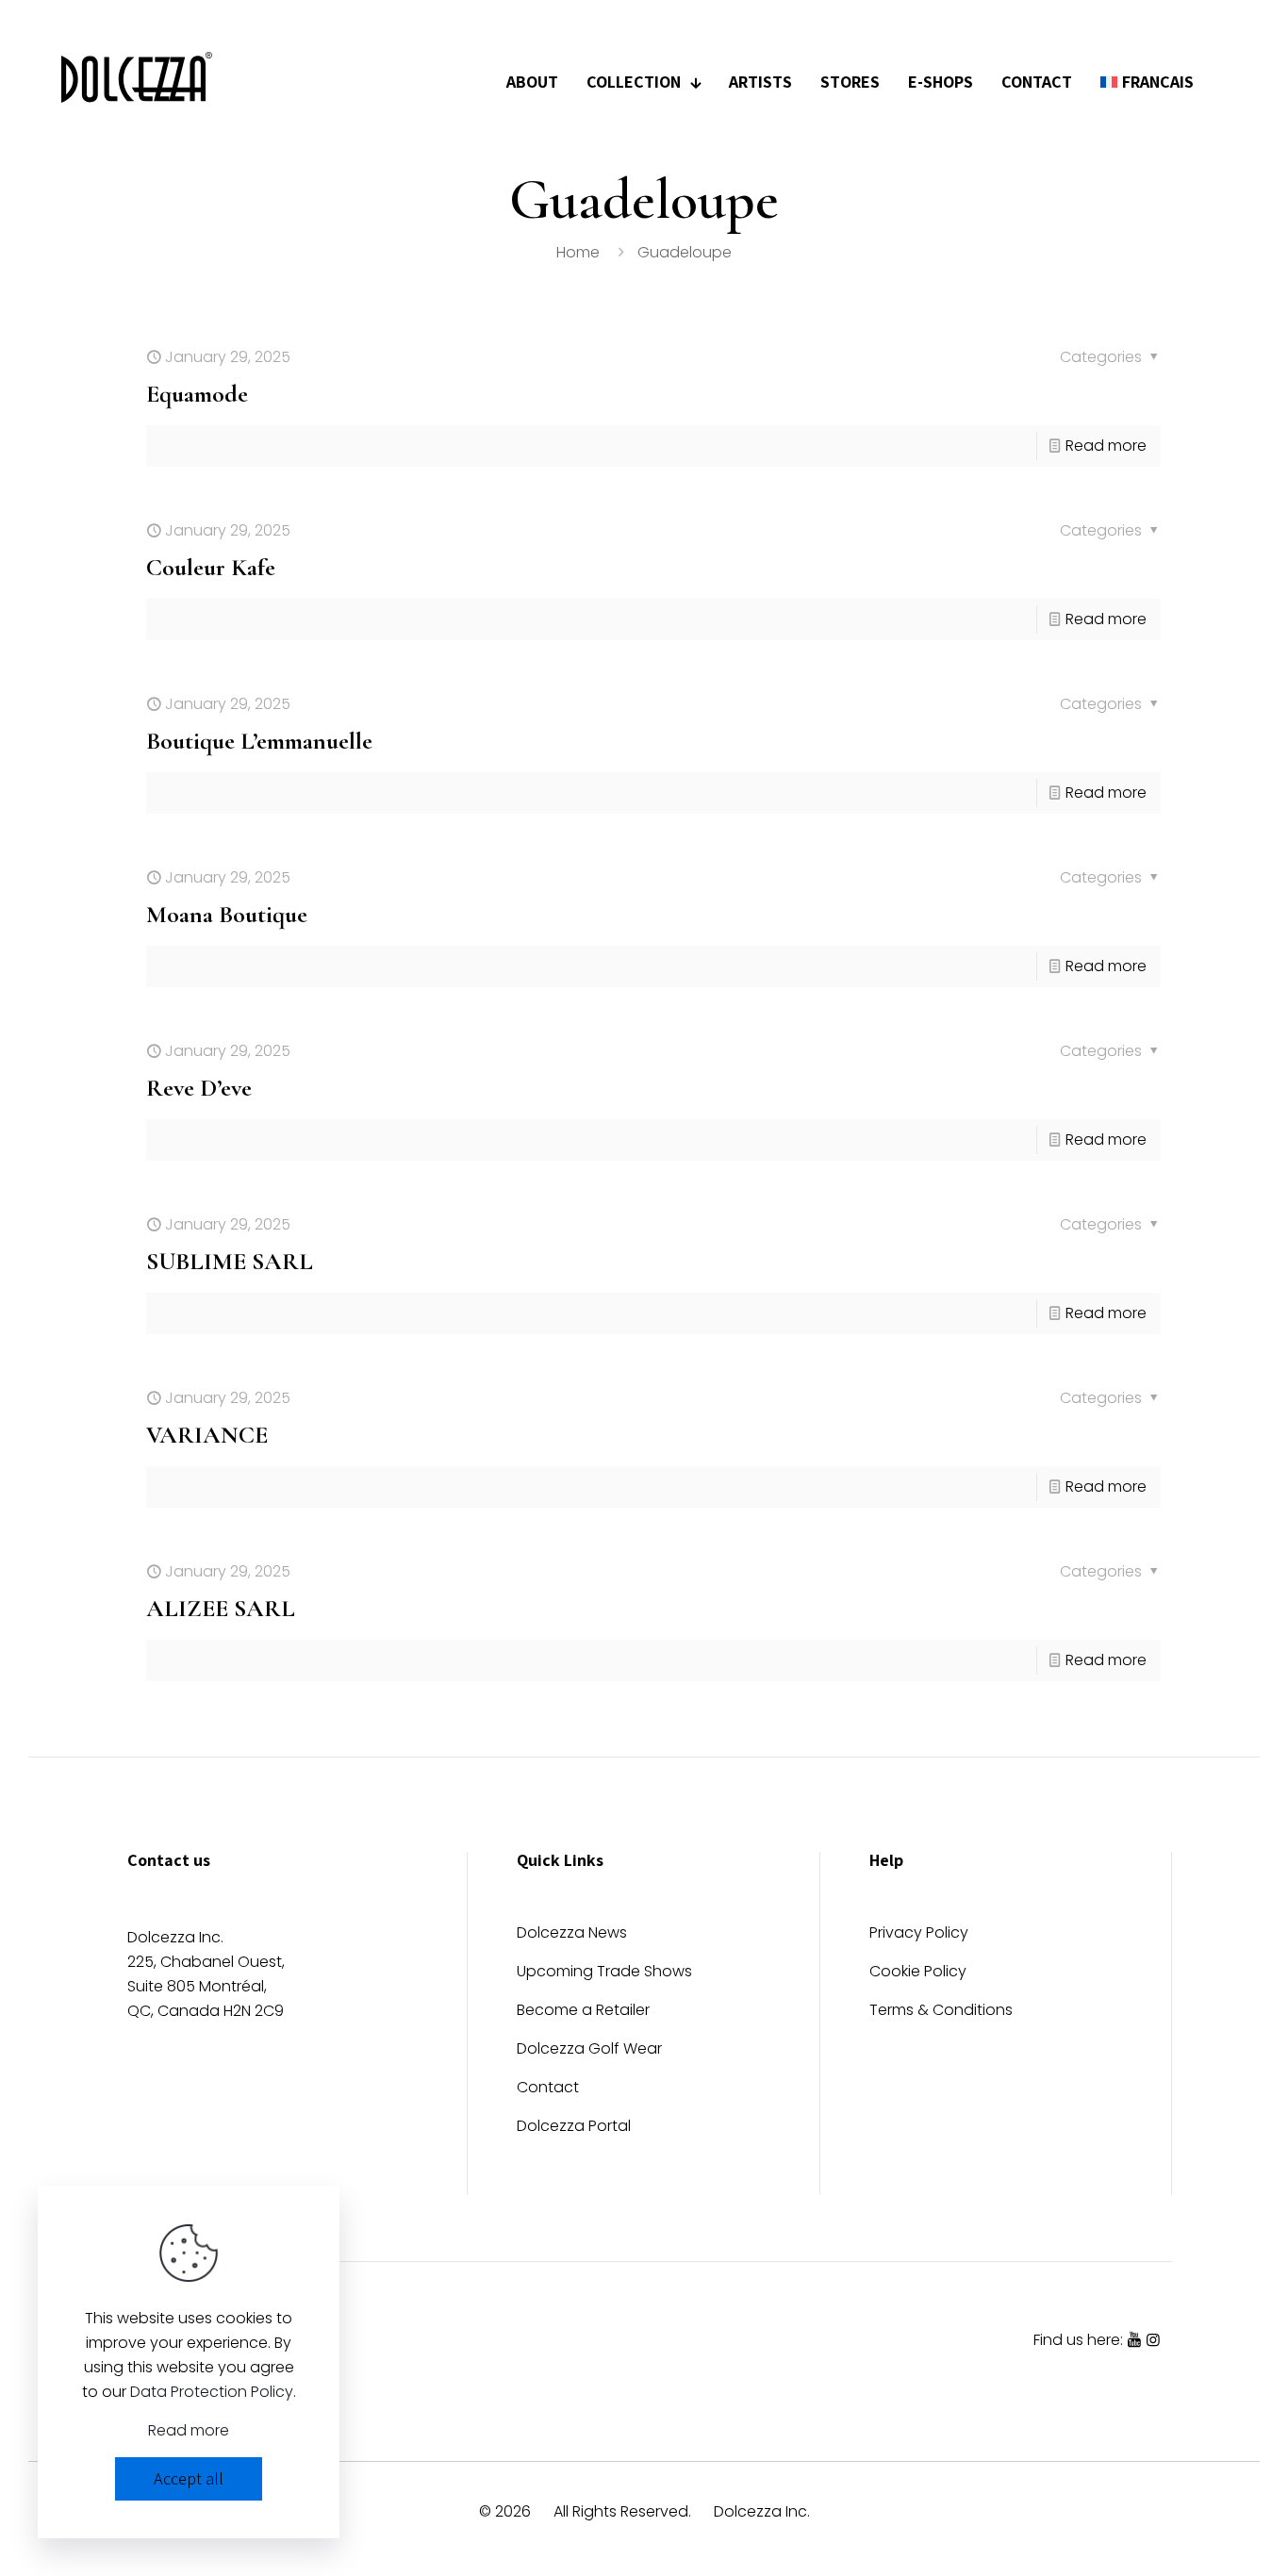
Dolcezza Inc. (762, 2511)
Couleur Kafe (211, 567)
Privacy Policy (919, 1934)
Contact (548, 2089)
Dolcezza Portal (574, 2128)
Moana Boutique (227, 914)
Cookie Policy (918, 1973)
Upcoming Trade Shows (604, 1973)
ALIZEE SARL (221, 1608)
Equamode (197, 394)
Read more (1106, 446)
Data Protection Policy (212, 2392)
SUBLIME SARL (230, 1261)
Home (578, 252)
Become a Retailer (583, 2012)
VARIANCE (207, 1435)
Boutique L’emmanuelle (259, 741)
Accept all (189, 2478)
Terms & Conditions (941, 2012)
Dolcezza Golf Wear (589, 2050)
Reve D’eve (199, 1088)
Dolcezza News (572, 1934)
